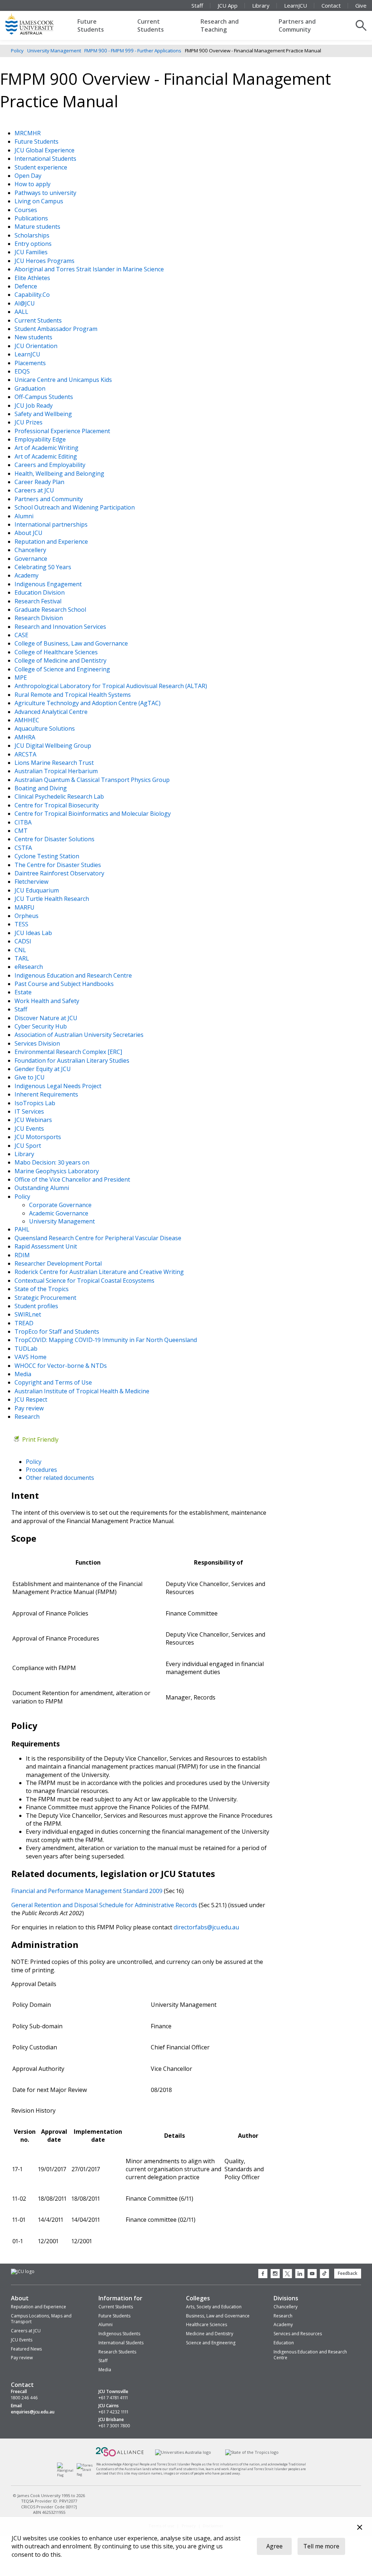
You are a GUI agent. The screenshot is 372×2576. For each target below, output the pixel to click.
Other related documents (60, 1478)
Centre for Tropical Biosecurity (57, 805)
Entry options (34, 244)
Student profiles (37, 1306)
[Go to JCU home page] (23, 2272)
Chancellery (31, 550)
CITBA (24, 822)
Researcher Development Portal (59, 1263)
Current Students (151, 25)
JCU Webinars (34, 1120)
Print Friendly (40, 1439)
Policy (17, 51)
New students (34, 337)
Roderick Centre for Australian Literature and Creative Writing (100, 1272)
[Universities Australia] (183, 2452)
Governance (32, 559)
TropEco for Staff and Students (58, 1331)
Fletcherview (32, 882)
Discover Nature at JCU (47, 1018)
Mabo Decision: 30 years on (53, 1162)
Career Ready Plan (40, 482)
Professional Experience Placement (63, 431)
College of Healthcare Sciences (57, 652)
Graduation (31, 388)
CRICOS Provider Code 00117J (49, 2506)
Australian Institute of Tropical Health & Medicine (83, 1391)
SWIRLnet (29, 1314)
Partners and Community (297, 25)
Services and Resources (298, 2334)
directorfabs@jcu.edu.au (206, 1927)
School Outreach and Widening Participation (75, 507)
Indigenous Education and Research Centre (74, 975)
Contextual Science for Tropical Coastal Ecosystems (85, 1281)
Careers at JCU (35, 490)
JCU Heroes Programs (45, 261)
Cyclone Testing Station (48, 856)
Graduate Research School (51, 610)
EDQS (23, 371)
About (20, 2298)
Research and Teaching (220, 25)
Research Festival (39, 601)
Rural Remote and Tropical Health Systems (73, 695)
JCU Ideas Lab (34, 933)
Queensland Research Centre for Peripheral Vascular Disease (99, 1238)
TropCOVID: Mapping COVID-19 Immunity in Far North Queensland (106, 1340)
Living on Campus (40, 201)
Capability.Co (33, 295)
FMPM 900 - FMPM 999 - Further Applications (133, 51)
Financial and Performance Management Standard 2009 (87, 1891)
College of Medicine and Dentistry (61, 660)
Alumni (25, 516)
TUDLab (27, 1349)
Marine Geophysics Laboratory (57, 1171)
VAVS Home (31, 1357)
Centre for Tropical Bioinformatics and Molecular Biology (93, 814)
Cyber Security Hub (41, 1026)
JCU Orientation (37, 346)
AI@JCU (25, 303)
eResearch (29, 967)
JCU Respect (32, 1399)
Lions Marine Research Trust (55, 763)
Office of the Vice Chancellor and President (73, 1179)
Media (24, 1374)
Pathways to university (46, 193)
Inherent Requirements (47, 1094)
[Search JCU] (361, 25)
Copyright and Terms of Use (54, 1382)
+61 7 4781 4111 (113, 2398)
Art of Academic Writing (47, 448)
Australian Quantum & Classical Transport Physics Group (93, 780)
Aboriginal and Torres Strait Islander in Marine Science (90, 269)
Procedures (41, 1470)
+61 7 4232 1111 (113, 2412)
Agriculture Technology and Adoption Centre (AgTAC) (88, 703)
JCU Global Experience (45, 150)
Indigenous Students (119, 2334)
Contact (331, 5)
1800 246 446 (24, 2398)
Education (284, 2343)
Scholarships (33, 235)
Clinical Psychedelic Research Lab (60, 796)
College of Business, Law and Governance (72, 643)
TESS (22, 924)
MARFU (25, 907)
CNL (21, 950)
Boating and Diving (41, 788)
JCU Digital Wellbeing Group (54, 746)
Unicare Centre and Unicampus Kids (64, 380)
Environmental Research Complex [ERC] (69, 1052)
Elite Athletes (33, 278)
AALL (22, 312)
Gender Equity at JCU (43, 1069)
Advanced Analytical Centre (52, 712)
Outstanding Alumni (43, 1188)
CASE (22, 635)
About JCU (29, 533)
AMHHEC (28, 720)
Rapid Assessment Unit (46, 1246)
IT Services (30, 1111)
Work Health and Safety (48, 1001)
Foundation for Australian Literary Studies (73, 1061)
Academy (27, 575)
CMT (22, 831)
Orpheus (27, 916)
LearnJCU (296, 5)
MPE (21, 678)
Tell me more (321, 2546)
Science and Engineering (211, 2343)
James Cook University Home (38, 24)
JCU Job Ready (34, 406)
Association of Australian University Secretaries (80, 1035)
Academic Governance (59, 1213)
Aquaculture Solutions (45, 728)
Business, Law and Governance (218, 2316)
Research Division (39, 618)
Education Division (40, 592)
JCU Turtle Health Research (52, 899)
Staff (197, 5)
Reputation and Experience (52, 542)
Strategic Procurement (46, 1298)
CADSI (24, 941)
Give (361, 5)
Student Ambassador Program (57, 329)
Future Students (91, 25)
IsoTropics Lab (36, 1103)
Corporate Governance (60, 1205)
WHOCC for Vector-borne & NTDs (61, 1366)
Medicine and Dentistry (210, 2334)
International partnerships (52, 524)
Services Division (38, 1043)
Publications (32, 218)
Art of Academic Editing (46, 456)
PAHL (23, 1229)
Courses (27, 210)
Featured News (26, 2349)
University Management (54, 51)
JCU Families (32, 252)
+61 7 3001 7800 (114, 2426)
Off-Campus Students (45, 397)
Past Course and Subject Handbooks (65, 984)
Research (28, 1417)
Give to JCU (30, 1077)
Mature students (38, 227)
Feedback (348, 2273)
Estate (24, 992)
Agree (274, 2546)
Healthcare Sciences (207, 2325)
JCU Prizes (29, 422)
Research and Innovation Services (61, 627)
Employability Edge (41, 439)
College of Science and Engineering (63, 669)
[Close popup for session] (360, 2528)
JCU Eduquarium (37, 890)
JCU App (228, 5)
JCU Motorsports (39, 1137)
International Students (46, 159)
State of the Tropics (42, 1289)
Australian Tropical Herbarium (57, 771)
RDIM (23, 1255)
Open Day (29, 176)
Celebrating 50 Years (44, 567)
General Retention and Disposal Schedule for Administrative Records (104, 1905)
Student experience (42, 167)
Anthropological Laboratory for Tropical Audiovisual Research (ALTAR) (112, 686)
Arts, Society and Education (214, 2307)
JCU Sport (29, 1146)
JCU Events (30, 1129)
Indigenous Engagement (49, 584)
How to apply (33, 184)
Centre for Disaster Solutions (55, 839)
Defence (27, 286)
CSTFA (24, 848)
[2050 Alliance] (120, 2455)
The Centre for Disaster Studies (58, 865)
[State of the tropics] (252, 2452)
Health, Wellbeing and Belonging (60, 474)
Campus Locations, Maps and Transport (41, 2319)
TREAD (25, 1323)
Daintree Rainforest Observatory (60, 873)
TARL (23, 958)
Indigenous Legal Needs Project (59, 1086)
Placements (31, 363)
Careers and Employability (51, 465)
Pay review (30, 1408)
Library (261, 5)
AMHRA (26, 737)
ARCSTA (26, 754)
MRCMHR (28, 133)
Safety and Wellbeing (44, 414)
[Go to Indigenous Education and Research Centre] (67, 2475)
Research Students (117, 2352)
